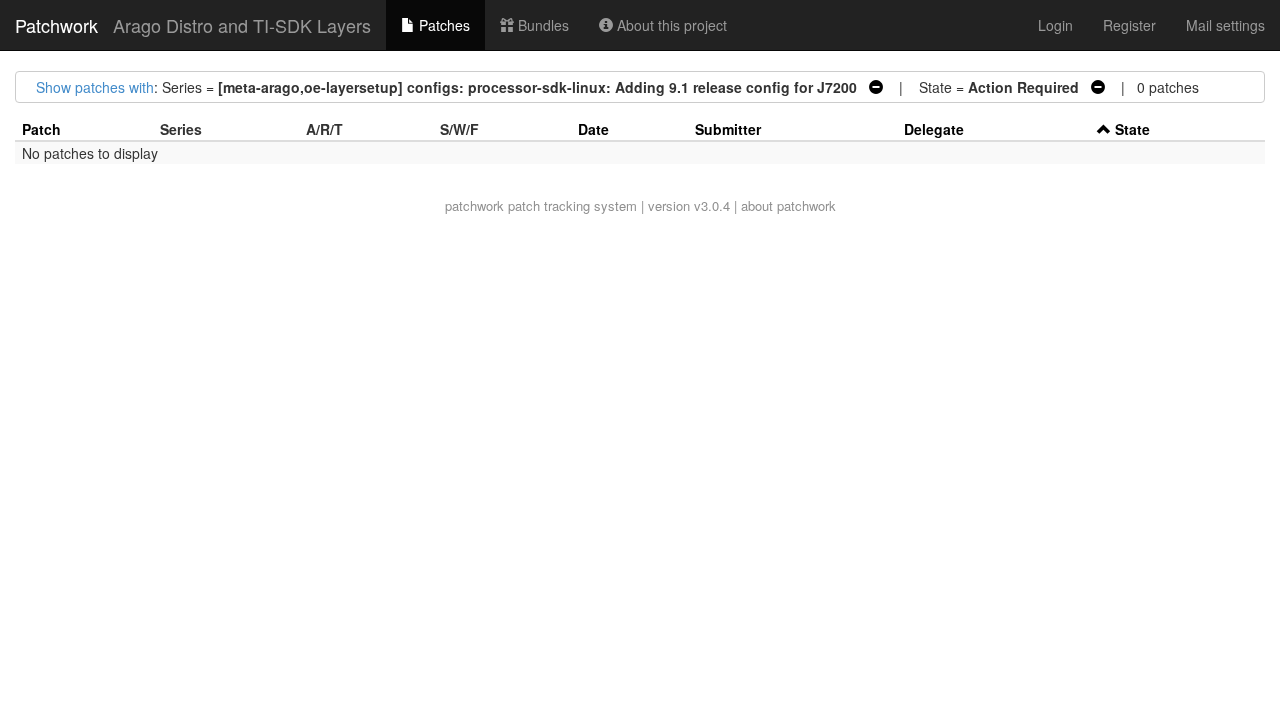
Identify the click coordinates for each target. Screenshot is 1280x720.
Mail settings (1225, 25)
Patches (442, 25)
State (1132, 129)
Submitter (728, 129)
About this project (670, 25)
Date (593, 129)
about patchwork (788, 205)
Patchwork (56, 25)
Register (1129, 25)
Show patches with (95, 87)
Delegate (934, 129)
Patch (41, 129)
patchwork (474, 205)
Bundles (541, 25)
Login (1055, 25)
